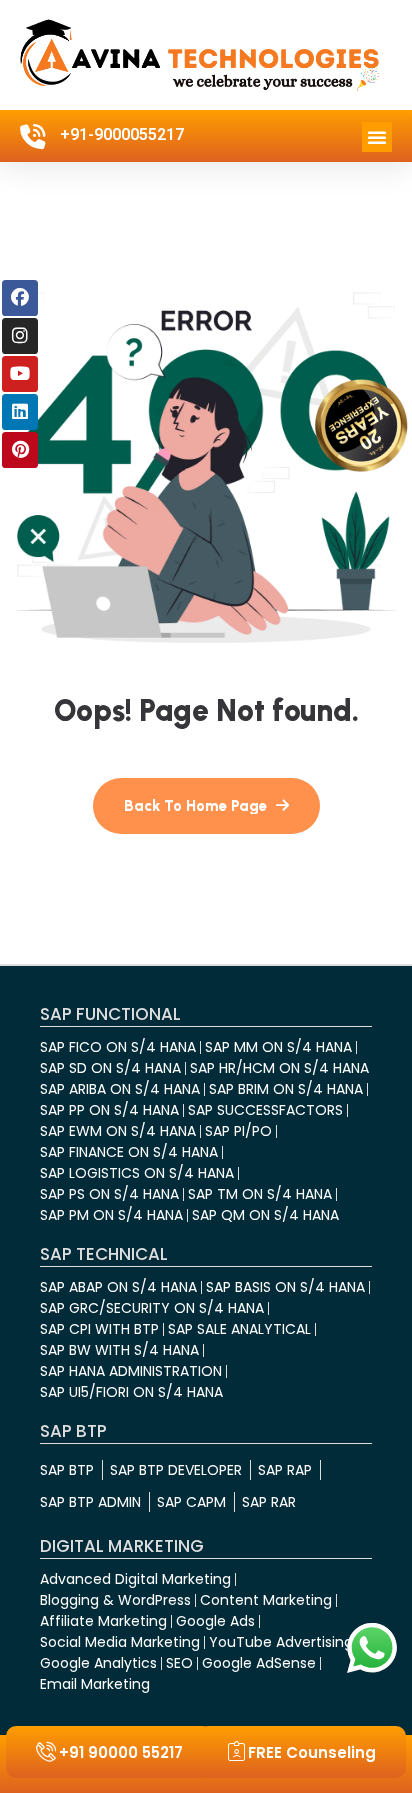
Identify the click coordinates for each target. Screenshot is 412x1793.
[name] (206, 806)
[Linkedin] (20, 412)
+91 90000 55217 (121, 1752)
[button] (377, 137)
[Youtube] (20, 374)
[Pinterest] (20, 450)
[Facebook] (20, 298)
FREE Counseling (312, 1752)
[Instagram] (20, 336)
